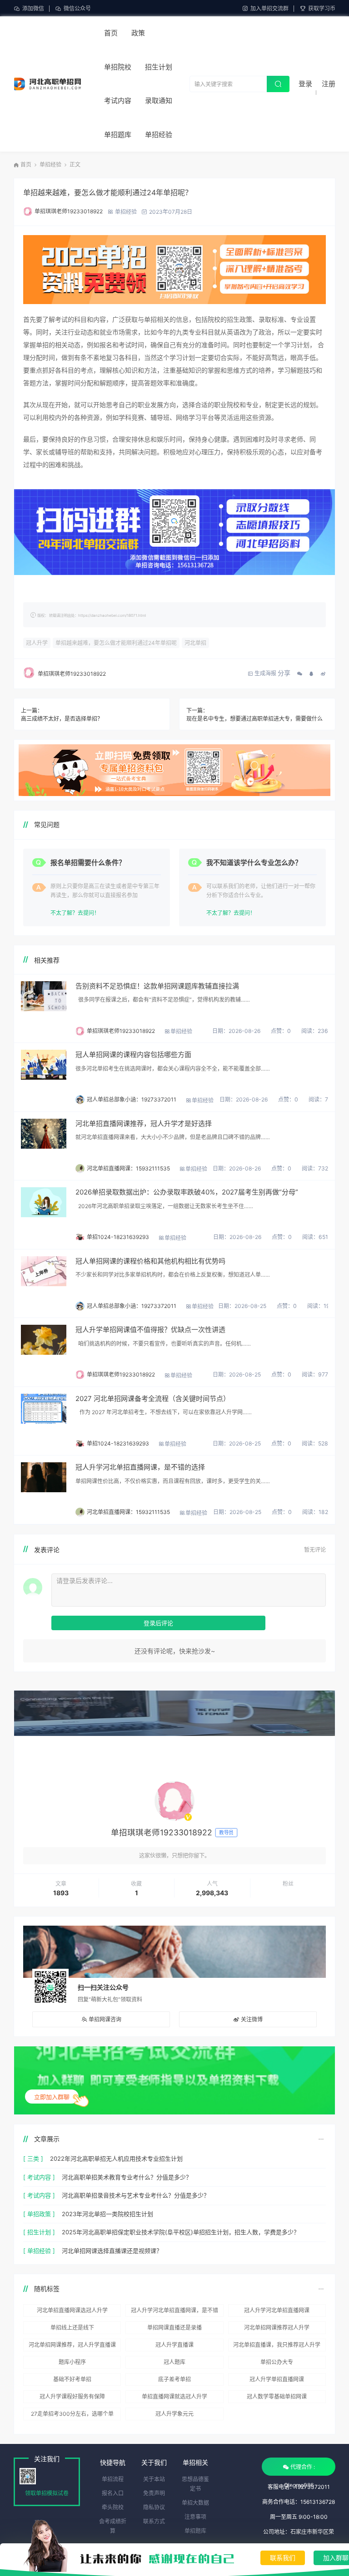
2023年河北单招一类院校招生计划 (107, 2214)
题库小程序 (72, 2362)
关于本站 (154, 2479)
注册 (329, 84)
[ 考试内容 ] (39, 2177)
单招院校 (118, 67)
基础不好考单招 (72, 2379)
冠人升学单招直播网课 (277, 2379)
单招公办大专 (277, 2362)
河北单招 (195, 643)
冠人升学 (37, 643)
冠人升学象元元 (174, 2414)
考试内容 (118, 101)
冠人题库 (174, 2362)
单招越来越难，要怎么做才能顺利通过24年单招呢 (116, 643)
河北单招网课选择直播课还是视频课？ (112, 2251)
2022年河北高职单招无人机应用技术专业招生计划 (116, 2158)
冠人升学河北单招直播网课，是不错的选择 (140, 1467)
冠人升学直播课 (174, 2345)
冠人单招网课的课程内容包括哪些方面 (133, 1054)
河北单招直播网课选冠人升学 (72, 2310)
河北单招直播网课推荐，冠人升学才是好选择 (144, 1123)
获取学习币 (322, 8)
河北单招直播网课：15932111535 (128, 1168)
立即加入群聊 (52, 2097)
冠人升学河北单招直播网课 (277, 2310)
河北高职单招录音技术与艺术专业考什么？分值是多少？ (136, 2195)
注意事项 (195, 2517)
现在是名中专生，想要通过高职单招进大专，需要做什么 (254, 719)
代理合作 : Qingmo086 (299, 2470)
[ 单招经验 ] (39, 2251)
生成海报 (265, 673)
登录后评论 (158, 1623)
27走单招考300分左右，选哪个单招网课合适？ (72, 2415)
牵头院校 (113, 2507)
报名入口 (113, 2493)
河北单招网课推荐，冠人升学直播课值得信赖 (72, 2346)
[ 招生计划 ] (39, 2232)
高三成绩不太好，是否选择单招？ (62, 719)
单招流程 (113, 2479)
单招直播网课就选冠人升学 (174, 2397)
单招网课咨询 (105, 2019)
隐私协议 (154, 2507)
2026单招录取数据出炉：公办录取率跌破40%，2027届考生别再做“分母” (187, 1192)
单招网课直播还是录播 (174, 2328)
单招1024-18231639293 (118, 1237)
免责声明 (154, 2493)
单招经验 (159, 135)
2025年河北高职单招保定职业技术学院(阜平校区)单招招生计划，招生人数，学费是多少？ (181, 2232)
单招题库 (118, 135)
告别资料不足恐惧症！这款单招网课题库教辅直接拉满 (157, 986)
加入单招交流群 (269, 8)
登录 (305, 84)
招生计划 (159, 67)
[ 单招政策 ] (39, 2214)
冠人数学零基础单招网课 (277, 2397)
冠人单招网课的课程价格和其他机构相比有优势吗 (150, 1261)
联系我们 (283, 2558)
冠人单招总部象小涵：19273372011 (132, 1099)
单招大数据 (195, 2503)
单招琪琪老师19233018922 (69, 211)
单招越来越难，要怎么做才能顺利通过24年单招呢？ (108, 192)
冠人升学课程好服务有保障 (72, 2397)
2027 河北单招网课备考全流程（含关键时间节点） (153, 1399)
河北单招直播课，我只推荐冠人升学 (277, 2345)
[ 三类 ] (33, 2158)
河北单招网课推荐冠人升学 (277, 2328)
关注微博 (252, 2019)
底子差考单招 (174, 2379)
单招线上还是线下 (72, 2328)
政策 (138, 33)
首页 (111, 33)
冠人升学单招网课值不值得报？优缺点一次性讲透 (150, 1330)
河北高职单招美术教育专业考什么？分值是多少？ (127, 2177)
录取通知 (159, 101)
